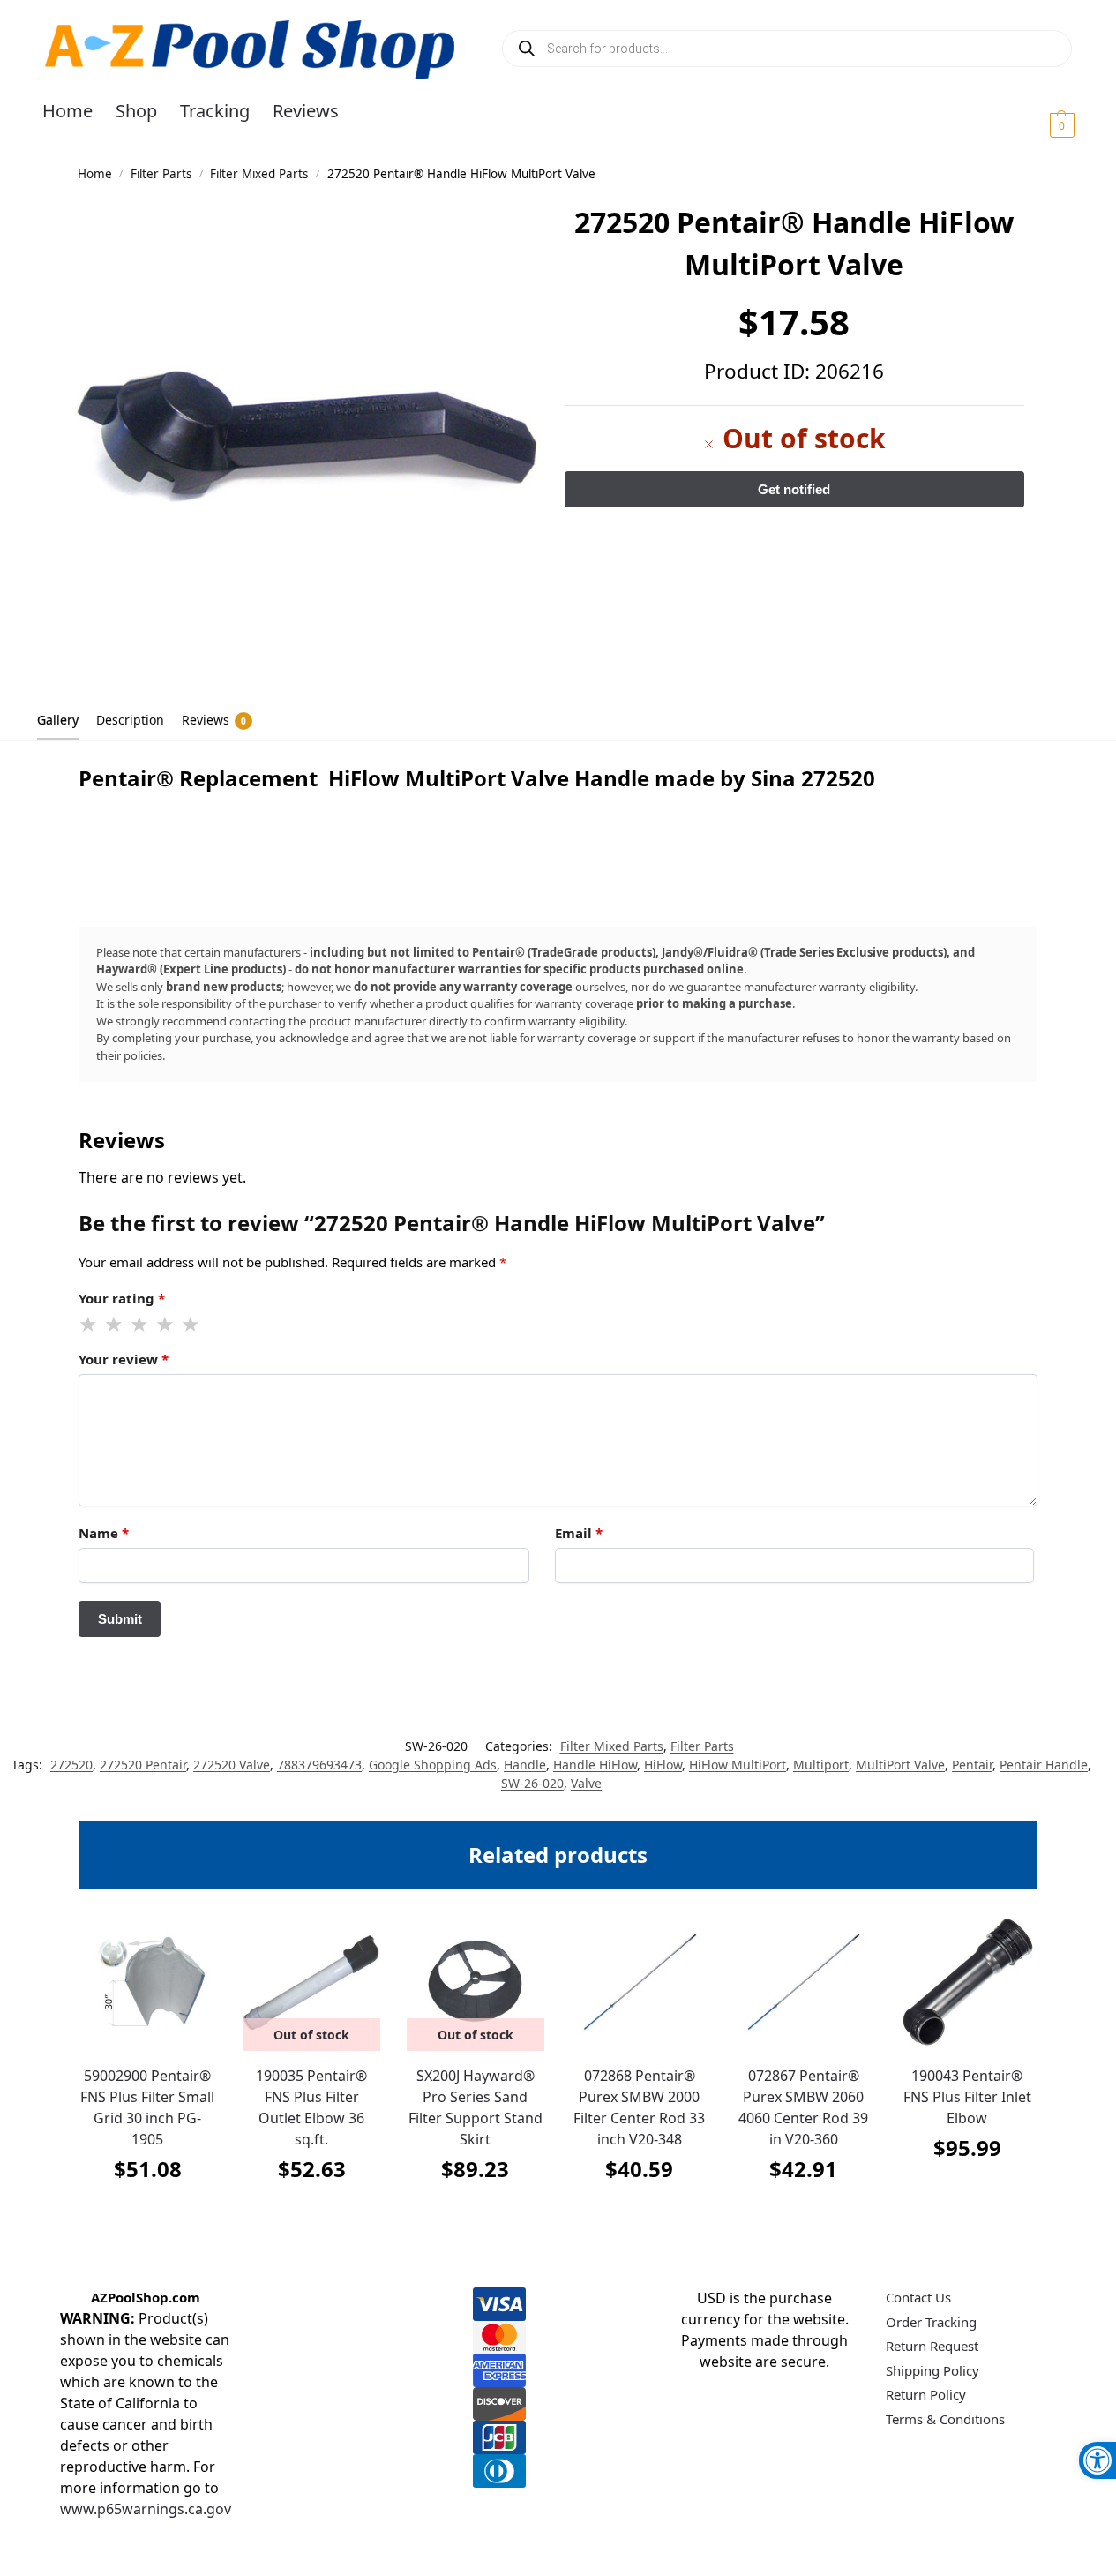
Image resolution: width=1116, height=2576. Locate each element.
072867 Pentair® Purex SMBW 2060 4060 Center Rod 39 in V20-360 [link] (803, 2107)
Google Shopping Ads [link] (433, 1765)
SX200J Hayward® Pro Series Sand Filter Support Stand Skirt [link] (476, 2107)
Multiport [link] (821, 1765)
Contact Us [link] (918, 2297)
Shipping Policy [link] (932, 2370)
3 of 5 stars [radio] (140, 1325)
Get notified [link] (312, 2213)
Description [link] (130, 720)
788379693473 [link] (319, 1765)
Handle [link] (525, 1765)
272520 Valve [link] (232, 1765)
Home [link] (95, 174)
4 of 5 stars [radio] (166, 1325)
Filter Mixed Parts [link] (259, 174)
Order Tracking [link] (931, 2322)
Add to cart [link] (147, 2213)
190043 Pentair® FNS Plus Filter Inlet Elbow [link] (967, 2097)
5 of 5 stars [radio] (191, 1325)
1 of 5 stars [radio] (89, 1325)
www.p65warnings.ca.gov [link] (146, 2509)
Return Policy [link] (926, 2394)
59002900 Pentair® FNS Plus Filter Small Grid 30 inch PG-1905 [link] (147, 2107)
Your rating (122, 1298)
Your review (124, 1359)
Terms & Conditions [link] (945, 2419)
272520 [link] (71, 1765)
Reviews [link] (214, 720)
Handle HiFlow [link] (595, 1765)
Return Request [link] (932, 2346)
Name (104, 1533)
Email (579, 1533)
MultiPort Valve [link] (900, 1765)
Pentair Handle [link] (1044, 1765)
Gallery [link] (58, 720)
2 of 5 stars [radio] (115, 1325)
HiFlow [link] (663, 1765)
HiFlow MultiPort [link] (738, 1765)
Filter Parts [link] (161, 174)
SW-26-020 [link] (532, 1783)
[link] (1097, 2460)
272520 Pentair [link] (143, 1765)
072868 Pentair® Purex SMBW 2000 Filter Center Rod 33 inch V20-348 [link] (639, 2107)
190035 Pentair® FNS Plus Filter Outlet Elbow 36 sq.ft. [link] (311, 2107)
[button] (1041, 124)
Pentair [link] (972, 1765)
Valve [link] (586, 1783)
